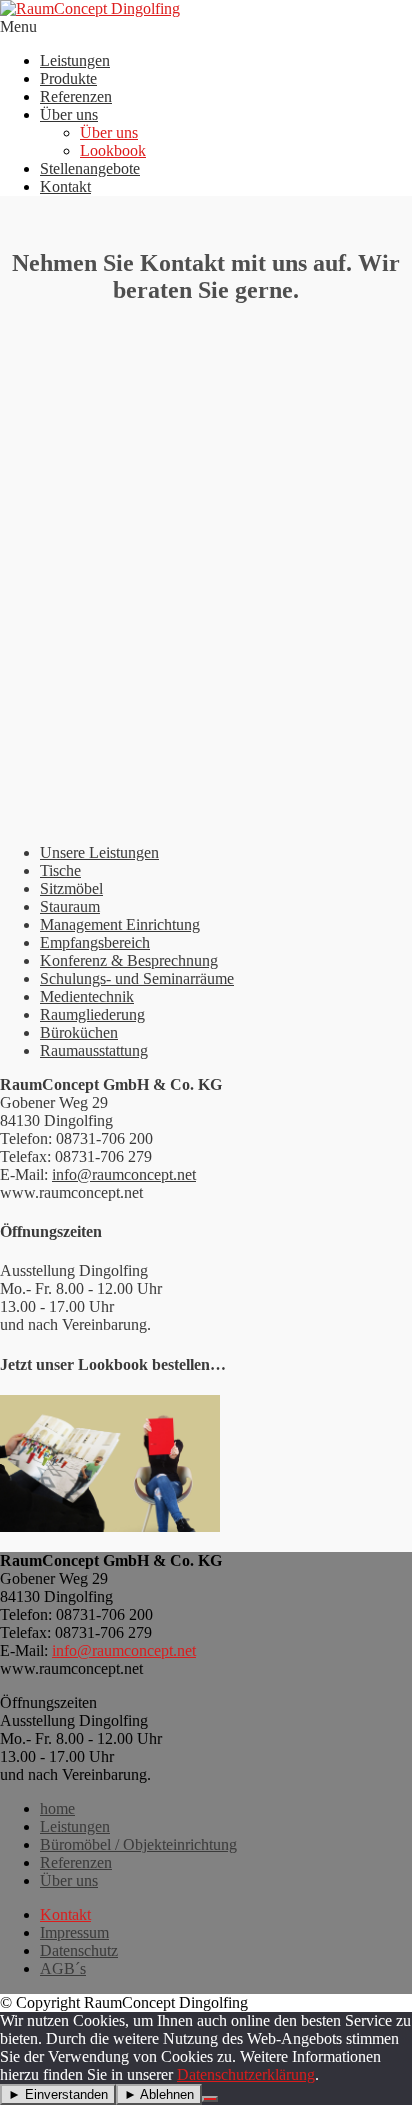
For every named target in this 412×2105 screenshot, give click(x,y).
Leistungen (75, 60)
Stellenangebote (90, 168)
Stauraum (70, 906)
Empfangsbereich (95, 942)
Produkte (68, 78)
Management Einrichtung (120, 924)
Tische (60, 870)
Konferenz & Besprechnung (129, 960)
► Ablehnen (159, 2094)
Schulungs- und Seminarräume (137, 978)
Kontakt (65, 186)
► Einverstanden (58, 2094)
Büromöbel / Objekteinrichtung (138, 1844)
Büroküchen (79, 1032)
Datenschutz (79, 1950)
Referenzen (76, 96)
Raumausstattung (94, 1050)
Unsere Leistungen (99, 852)
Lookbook (113, 150)
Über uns (69, 114)
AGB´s (63, 1968)
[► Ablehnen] (210, 2099)
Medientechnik (87, 996)
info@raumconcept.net (124, 1174)
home (57, 1808)
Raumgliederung (92, 1014)
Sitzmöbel (71, 888)
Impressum (74, 1932)
